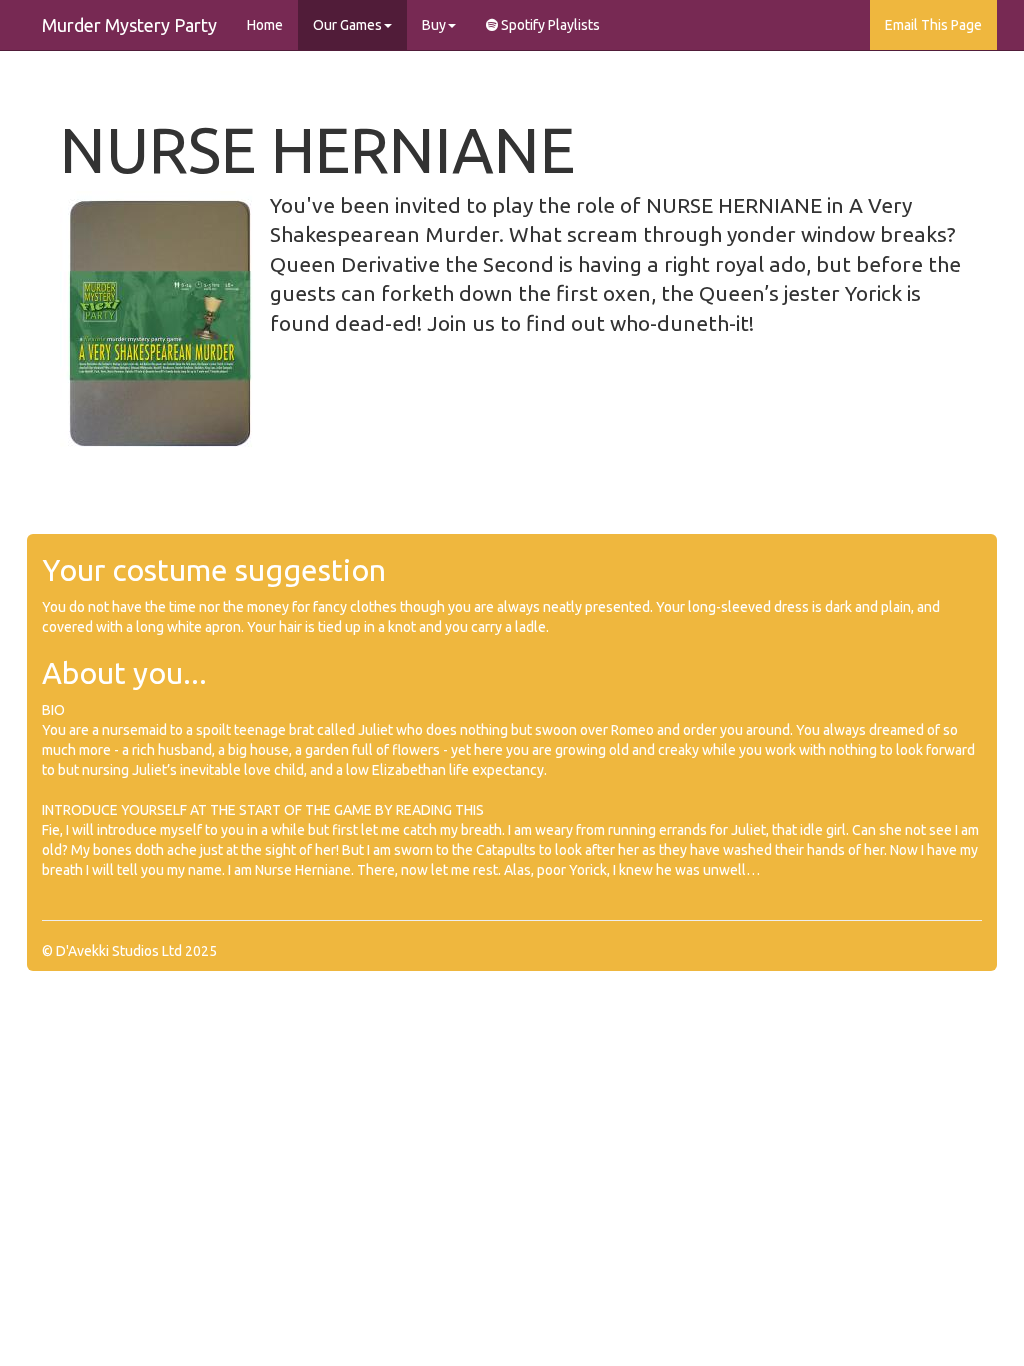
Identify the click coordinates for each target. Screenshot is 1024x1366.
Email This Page (933, 25)
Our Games (347, 25)
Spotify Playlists (549, 25)
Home (265, 25)
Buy (434, 25)
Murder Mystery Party (129, 25)
